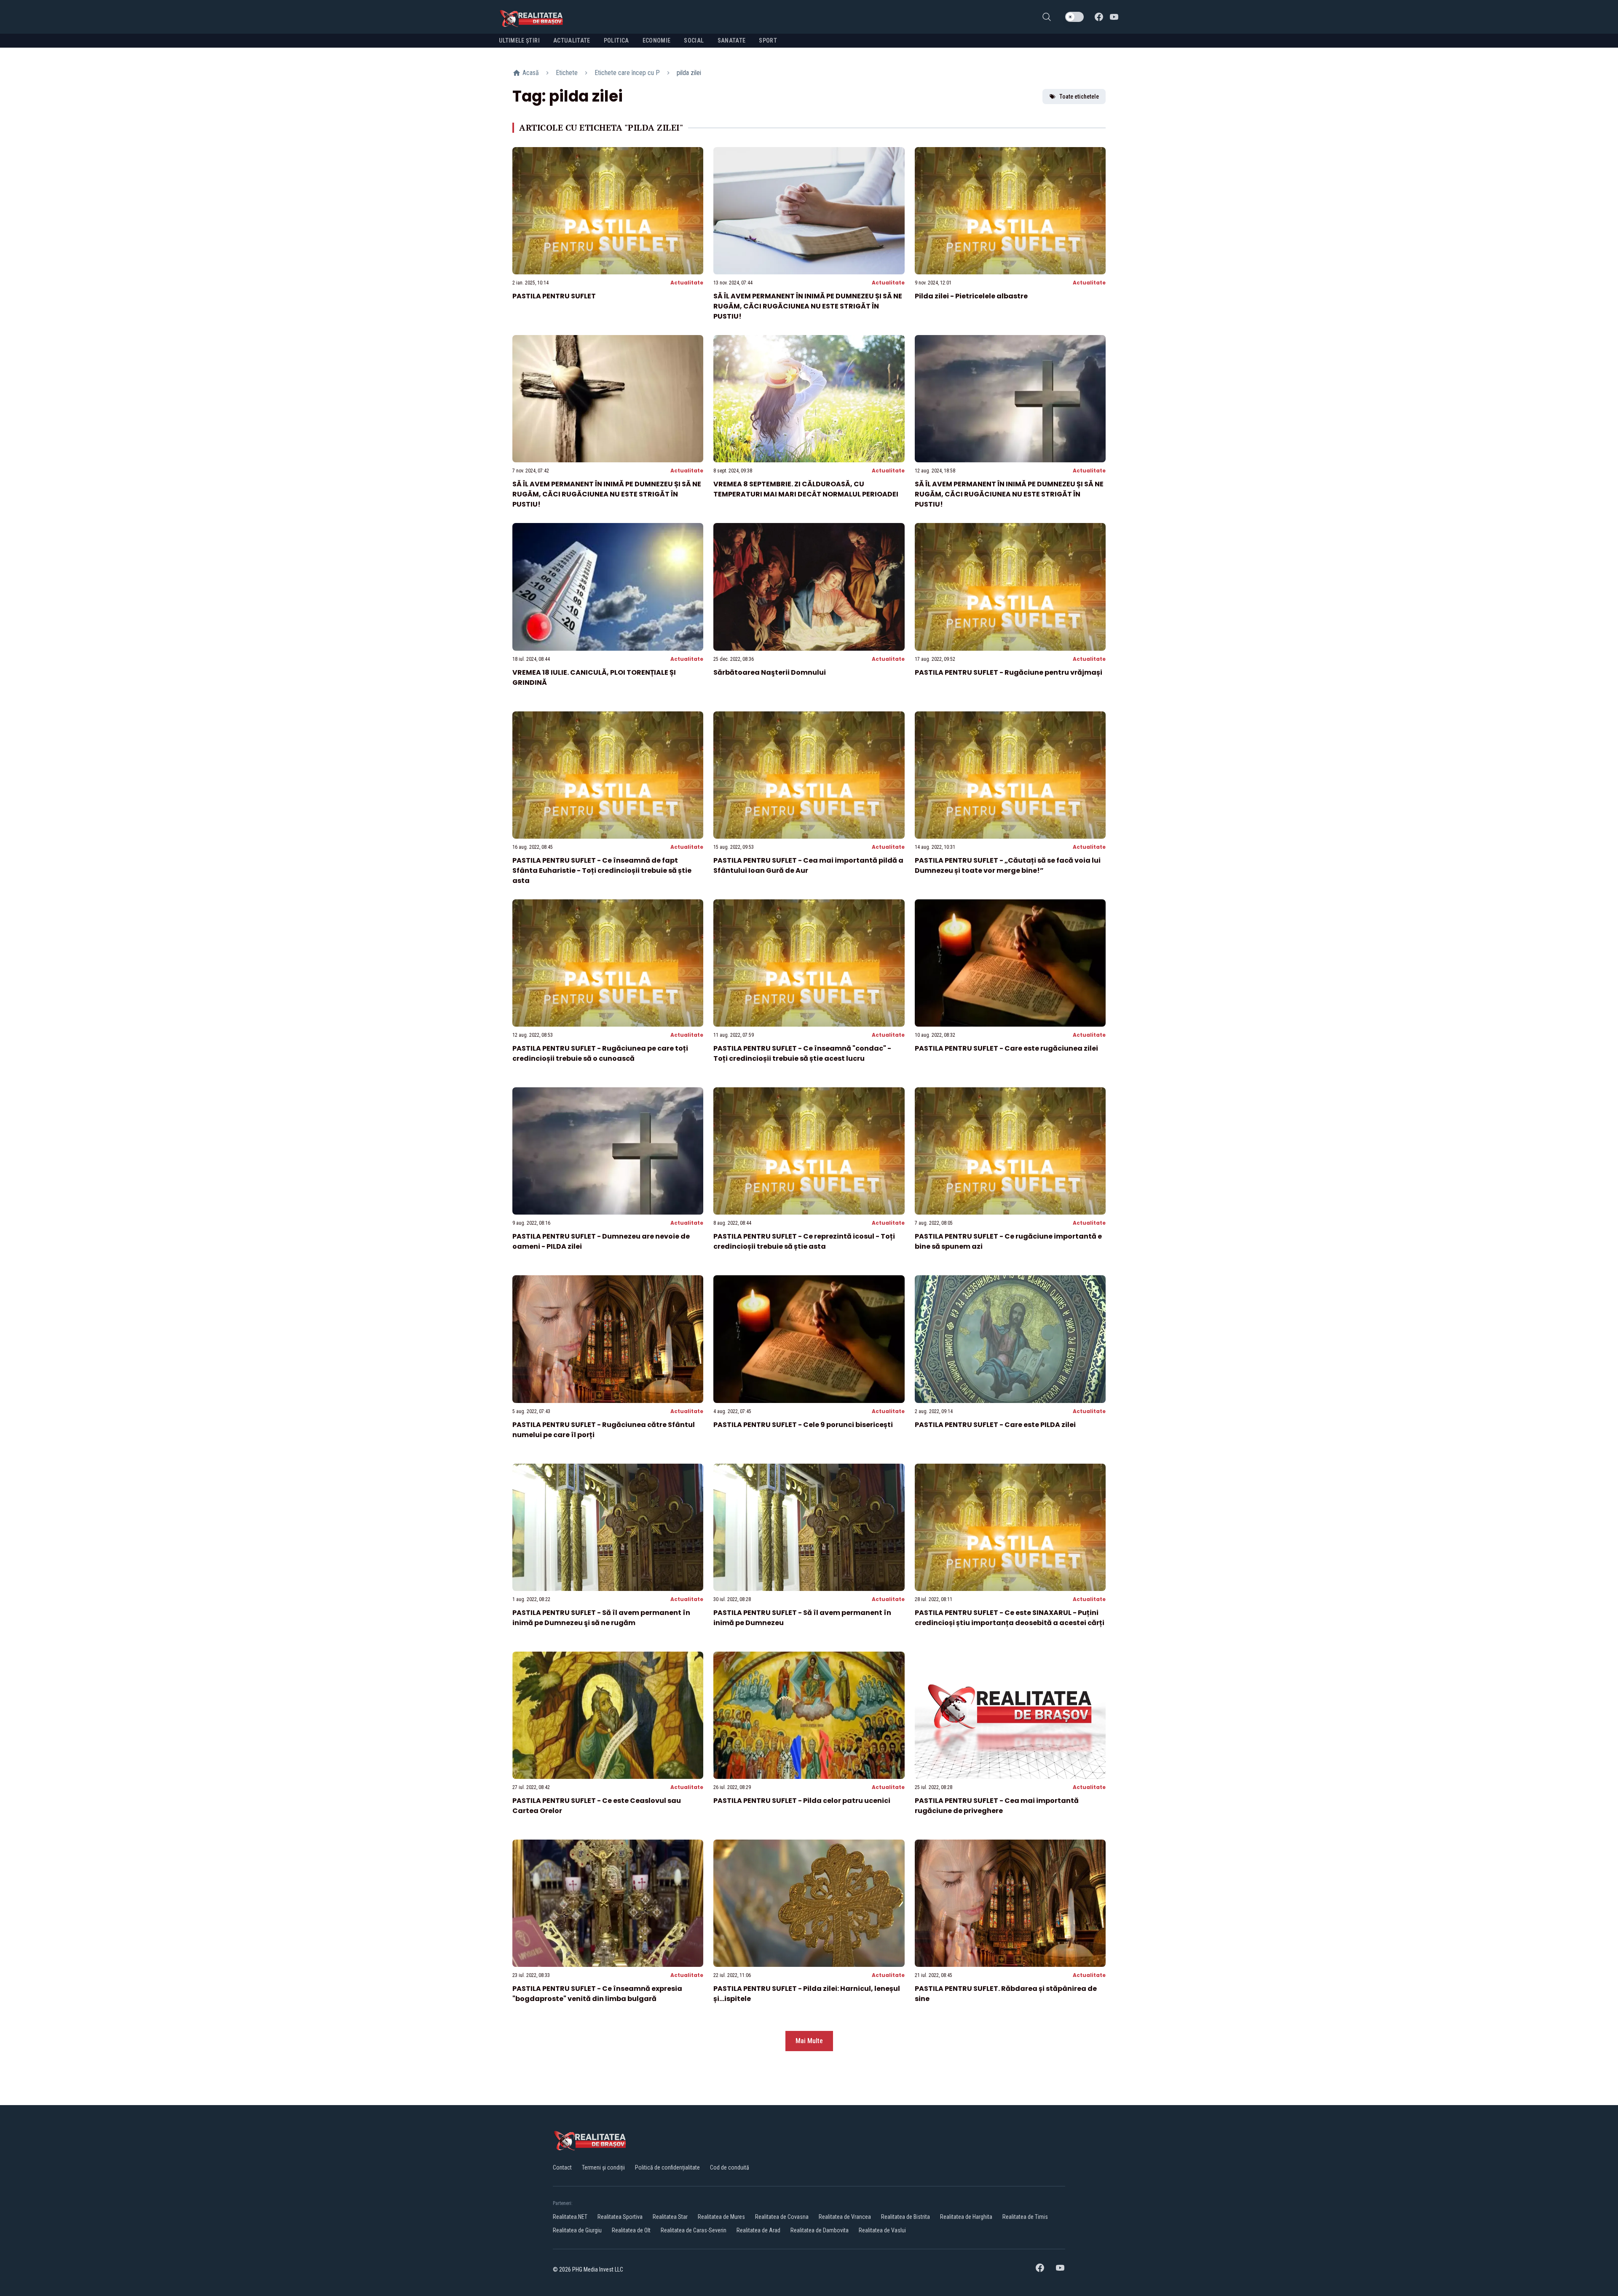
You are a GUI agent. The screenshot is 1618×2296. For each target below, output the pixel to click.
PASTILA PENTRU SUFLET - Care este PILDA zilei (995, 1425)
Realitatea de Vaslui (882, 2230)
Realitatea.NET (570, 2217)
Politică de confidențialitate (667, 2167)
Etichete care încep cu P (627, 73)
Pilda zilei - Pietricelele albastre (971, 296)
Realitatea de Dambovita (820, 2230)
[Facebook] (1099, 17)
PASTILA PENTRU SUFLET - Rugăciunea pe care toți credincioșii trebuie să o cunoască (600, 1053)
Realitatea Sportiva (620, 2217)
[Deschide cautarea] (1047, 17)
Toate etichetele (1079, 97)
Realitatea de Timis (1025, 2217)
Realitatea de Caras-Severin (694, 2230)
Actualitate (687, 283)
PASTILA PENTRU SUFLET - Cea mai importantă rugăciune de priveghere (997, 1806)
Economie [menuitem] (657, 40)
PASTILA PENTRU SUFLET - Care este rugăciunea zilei (1006, 1048)
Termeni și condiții (603, 2167)
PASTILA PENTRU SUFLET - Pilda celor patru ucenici (802, 1801)
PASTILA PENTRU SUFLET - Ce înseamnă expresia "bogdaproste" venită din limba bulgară (597, 1994)
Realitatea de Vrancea (845, 2217)
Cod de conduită (730, 2167)
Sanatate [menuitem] (732, 40)
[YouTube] (1114, 17)
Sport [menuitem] (768, 40)
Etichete (567, 73)
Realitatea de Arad (758, 2230)
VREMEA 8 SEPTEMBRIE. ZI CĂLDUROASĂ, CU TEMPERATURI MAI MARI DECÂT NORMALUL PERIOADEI (806, 489)
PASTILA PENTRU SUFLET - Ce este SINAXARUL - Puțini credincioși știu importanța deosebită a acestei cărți (1010, 1618)
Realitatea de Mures (721, 2217)
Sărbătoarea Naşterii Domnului (770, 672)
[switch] (1074, 17)
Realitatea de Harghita (966, 2217)
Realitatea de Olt (631, 2230)
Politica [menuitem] (616, 40)
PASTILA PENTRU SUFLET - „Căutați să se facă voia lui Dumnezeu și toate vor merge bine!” (1008, 865)
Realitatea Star (670, 2217)
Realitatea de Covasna (782, 2217)
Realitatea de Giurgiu (577, 2230)
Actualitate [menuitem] (572, 40)
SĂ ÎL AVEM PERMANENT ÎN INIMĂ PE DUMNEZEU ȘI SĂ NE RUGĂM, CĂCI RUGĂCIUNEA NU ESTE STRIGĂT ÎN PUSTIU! (808, 306)
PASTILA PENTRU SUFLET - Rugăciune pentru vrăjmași (1009, 672)
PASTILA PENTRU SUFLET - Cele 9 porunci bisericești (803, 1425)
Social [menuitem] (694, 40)
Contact (562, 2167)
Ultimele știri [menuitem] (519, 40)
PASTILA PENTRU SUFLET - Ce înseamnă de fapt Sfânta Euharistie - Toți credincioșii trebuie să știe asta (602, 870)
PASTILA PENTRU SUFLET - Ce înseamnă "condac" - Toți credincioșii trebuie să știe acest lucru (802, 1053)
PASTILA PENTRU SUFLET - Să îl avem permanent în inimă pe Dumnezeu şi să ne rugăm (601, 1618)
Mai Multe (809, 2041)
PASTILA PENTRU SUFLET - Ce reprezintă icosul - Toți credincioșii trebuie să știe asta (804, 1241)
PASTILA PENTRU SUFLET (554, 296)
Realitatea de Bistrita (905, 2217)
